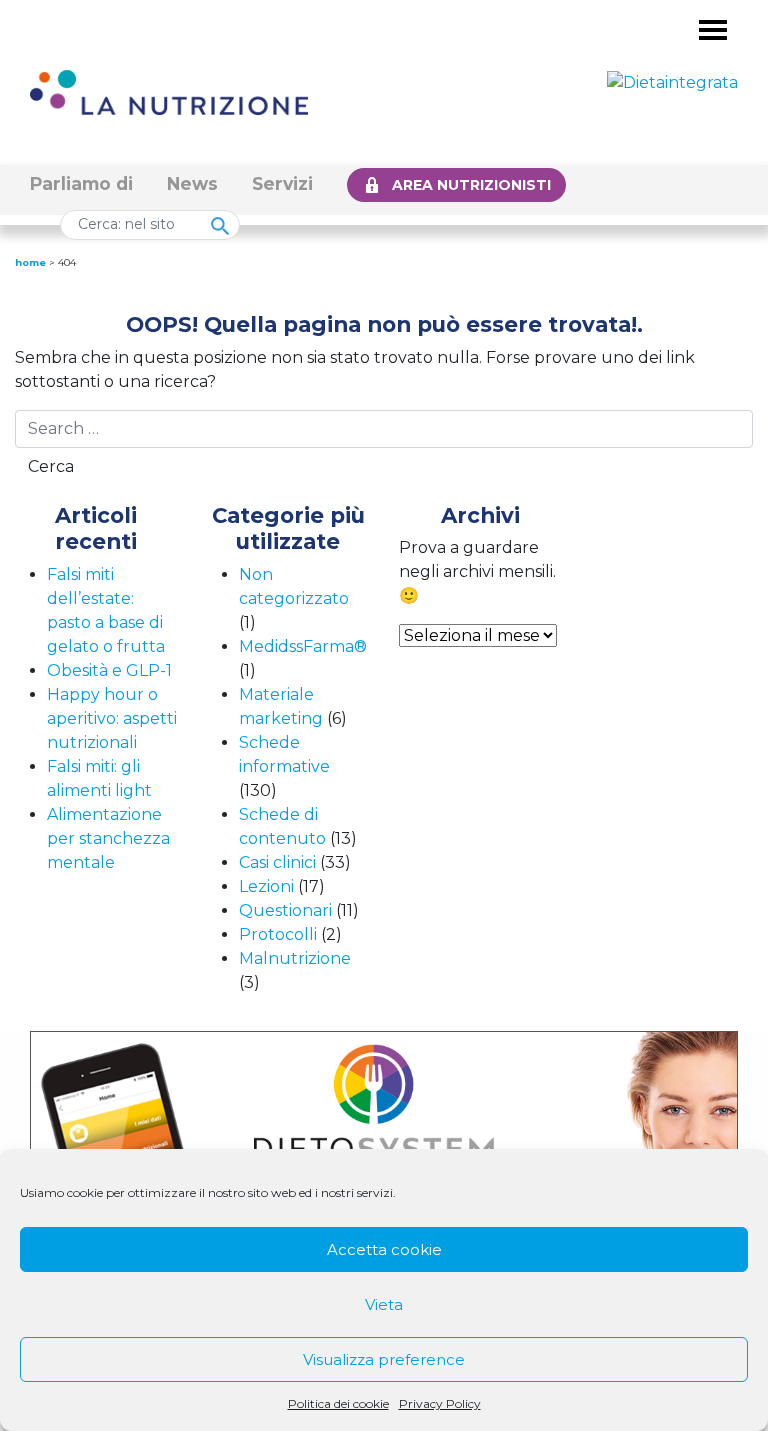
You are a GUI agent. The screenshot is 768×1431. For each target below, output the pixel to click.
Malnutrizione (295, 958)
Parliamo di (81, 183)
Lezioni (266, 886)
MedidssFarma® (303, 646)
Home (30, 262)
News (192, 183)
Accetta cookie (384, 1249)
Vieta (384, 1304)
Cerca (51, 466)
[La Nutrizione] (169, 91)
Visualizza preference (384, 1359)
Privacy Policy (440, 1403)
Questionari (285, 910)
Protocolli (278, 934)
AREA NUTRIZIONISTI (471, 185)
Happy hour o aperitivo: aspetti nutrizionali (112, 718)
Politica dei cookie (338, 1403)
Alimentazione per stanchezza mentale (108, 838)
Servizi (282, 183)
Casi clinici (277, 862)
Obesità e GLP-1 (109, 670)
